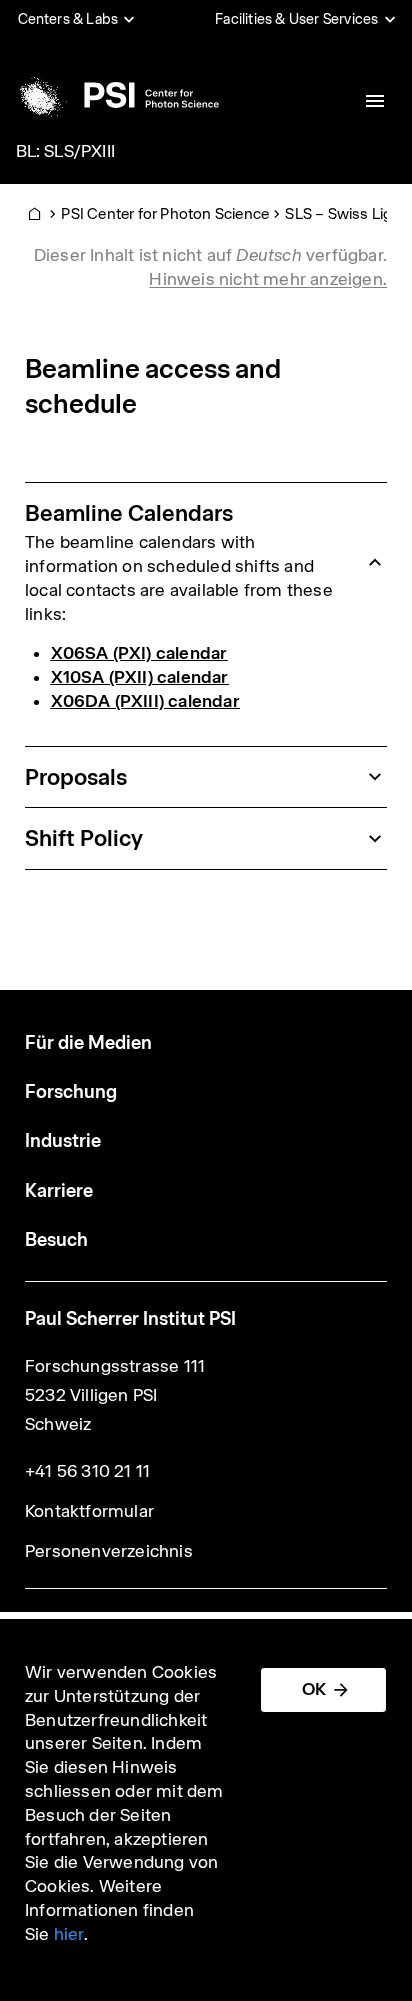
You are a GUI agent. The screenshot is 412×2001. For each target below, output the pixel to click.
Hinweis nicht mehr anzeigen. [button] (268, 279)
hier (69, 1934)
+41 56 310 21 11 (87, 1471)
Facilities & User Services (296, 19)
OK (314, 1689)
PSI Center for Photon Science (165, 213)
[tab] (206, 563)
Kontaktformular (89, 1511)
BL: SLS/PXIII (66, 151)
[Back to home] (116, 95)
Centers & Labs (68, 19)
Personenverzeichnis (109, 1551)
